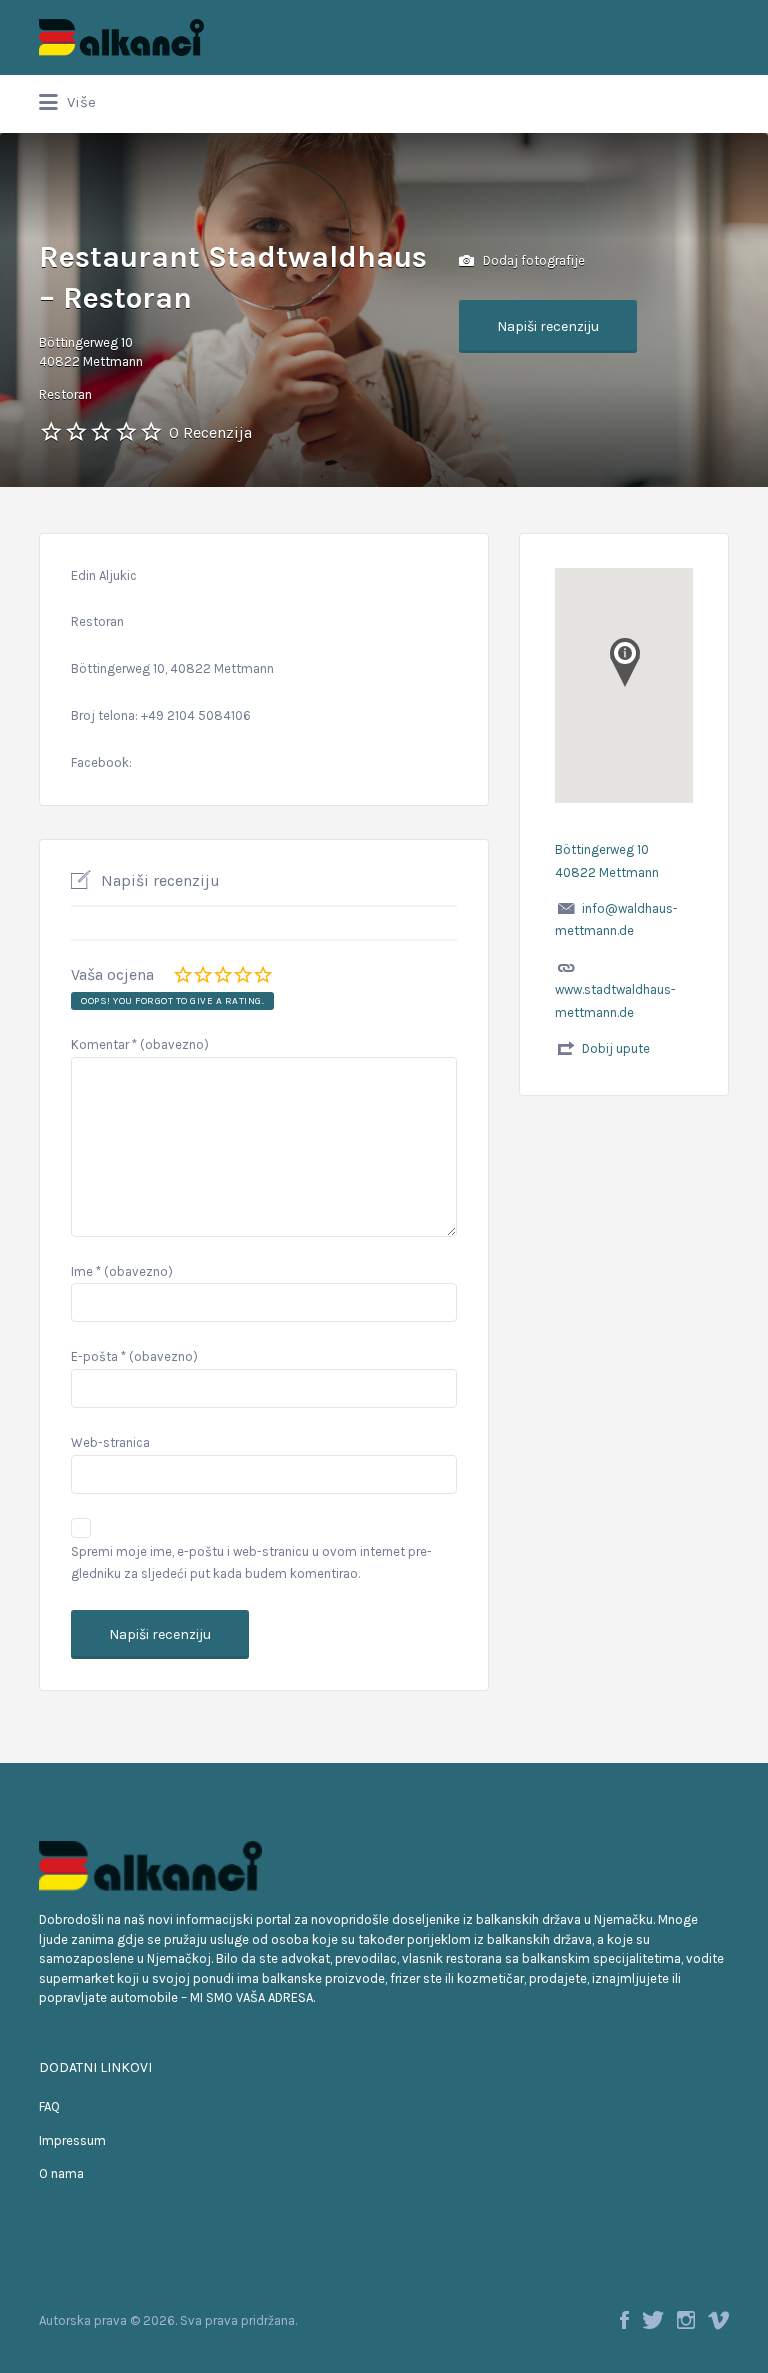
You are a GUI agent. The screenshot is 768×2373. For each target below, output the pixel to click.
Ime (122, 1271)
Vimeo (718, 2320)
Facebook (624, 2320)
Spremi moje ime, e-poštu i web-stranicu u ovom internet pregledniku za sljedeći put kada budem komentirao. (251, 1563)
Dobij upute (616, 1048)
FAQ (49, 2106)
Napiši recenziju (548, 326)
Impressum (72, 2140)
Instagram (686, 2320)
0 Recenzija (210, 432)
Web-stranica (110, 1442)
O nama (61, 2173)
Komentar (140, 1044)
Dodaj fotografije (532, 259)
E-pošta (134, 1356)
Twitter (653, 2320)
